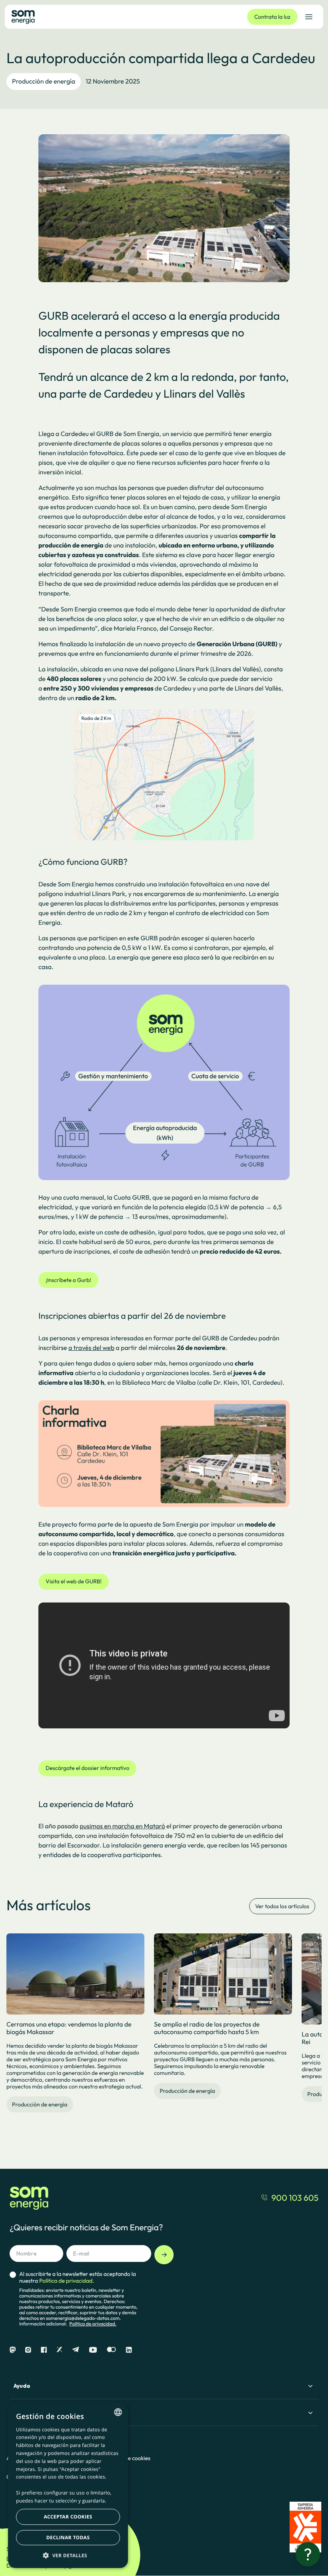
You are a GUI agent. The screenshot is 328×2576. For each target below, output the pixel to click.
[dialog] (68, 2485)
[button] (68, 2555)
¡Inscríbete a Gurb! (68, 1280)
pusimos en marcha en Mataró (122, 1826)
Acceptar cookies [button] (68, 2517)
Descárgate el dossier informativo (87, 1768)
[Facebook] (44, 2350)
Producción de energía (44, 82)
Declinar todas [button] (68, 2537)
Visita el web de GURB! (74, 1581)
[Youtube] (93, 2350)
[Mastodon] (13, 2350)
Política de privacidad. (93, 2324)
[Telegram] (76, 2350)
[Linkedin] (129, 2350)
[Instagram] (28, 2350)
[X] (59, 2350)
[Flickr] (111, 2350)
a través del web (91, 1348)
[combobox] (118, 2412)
